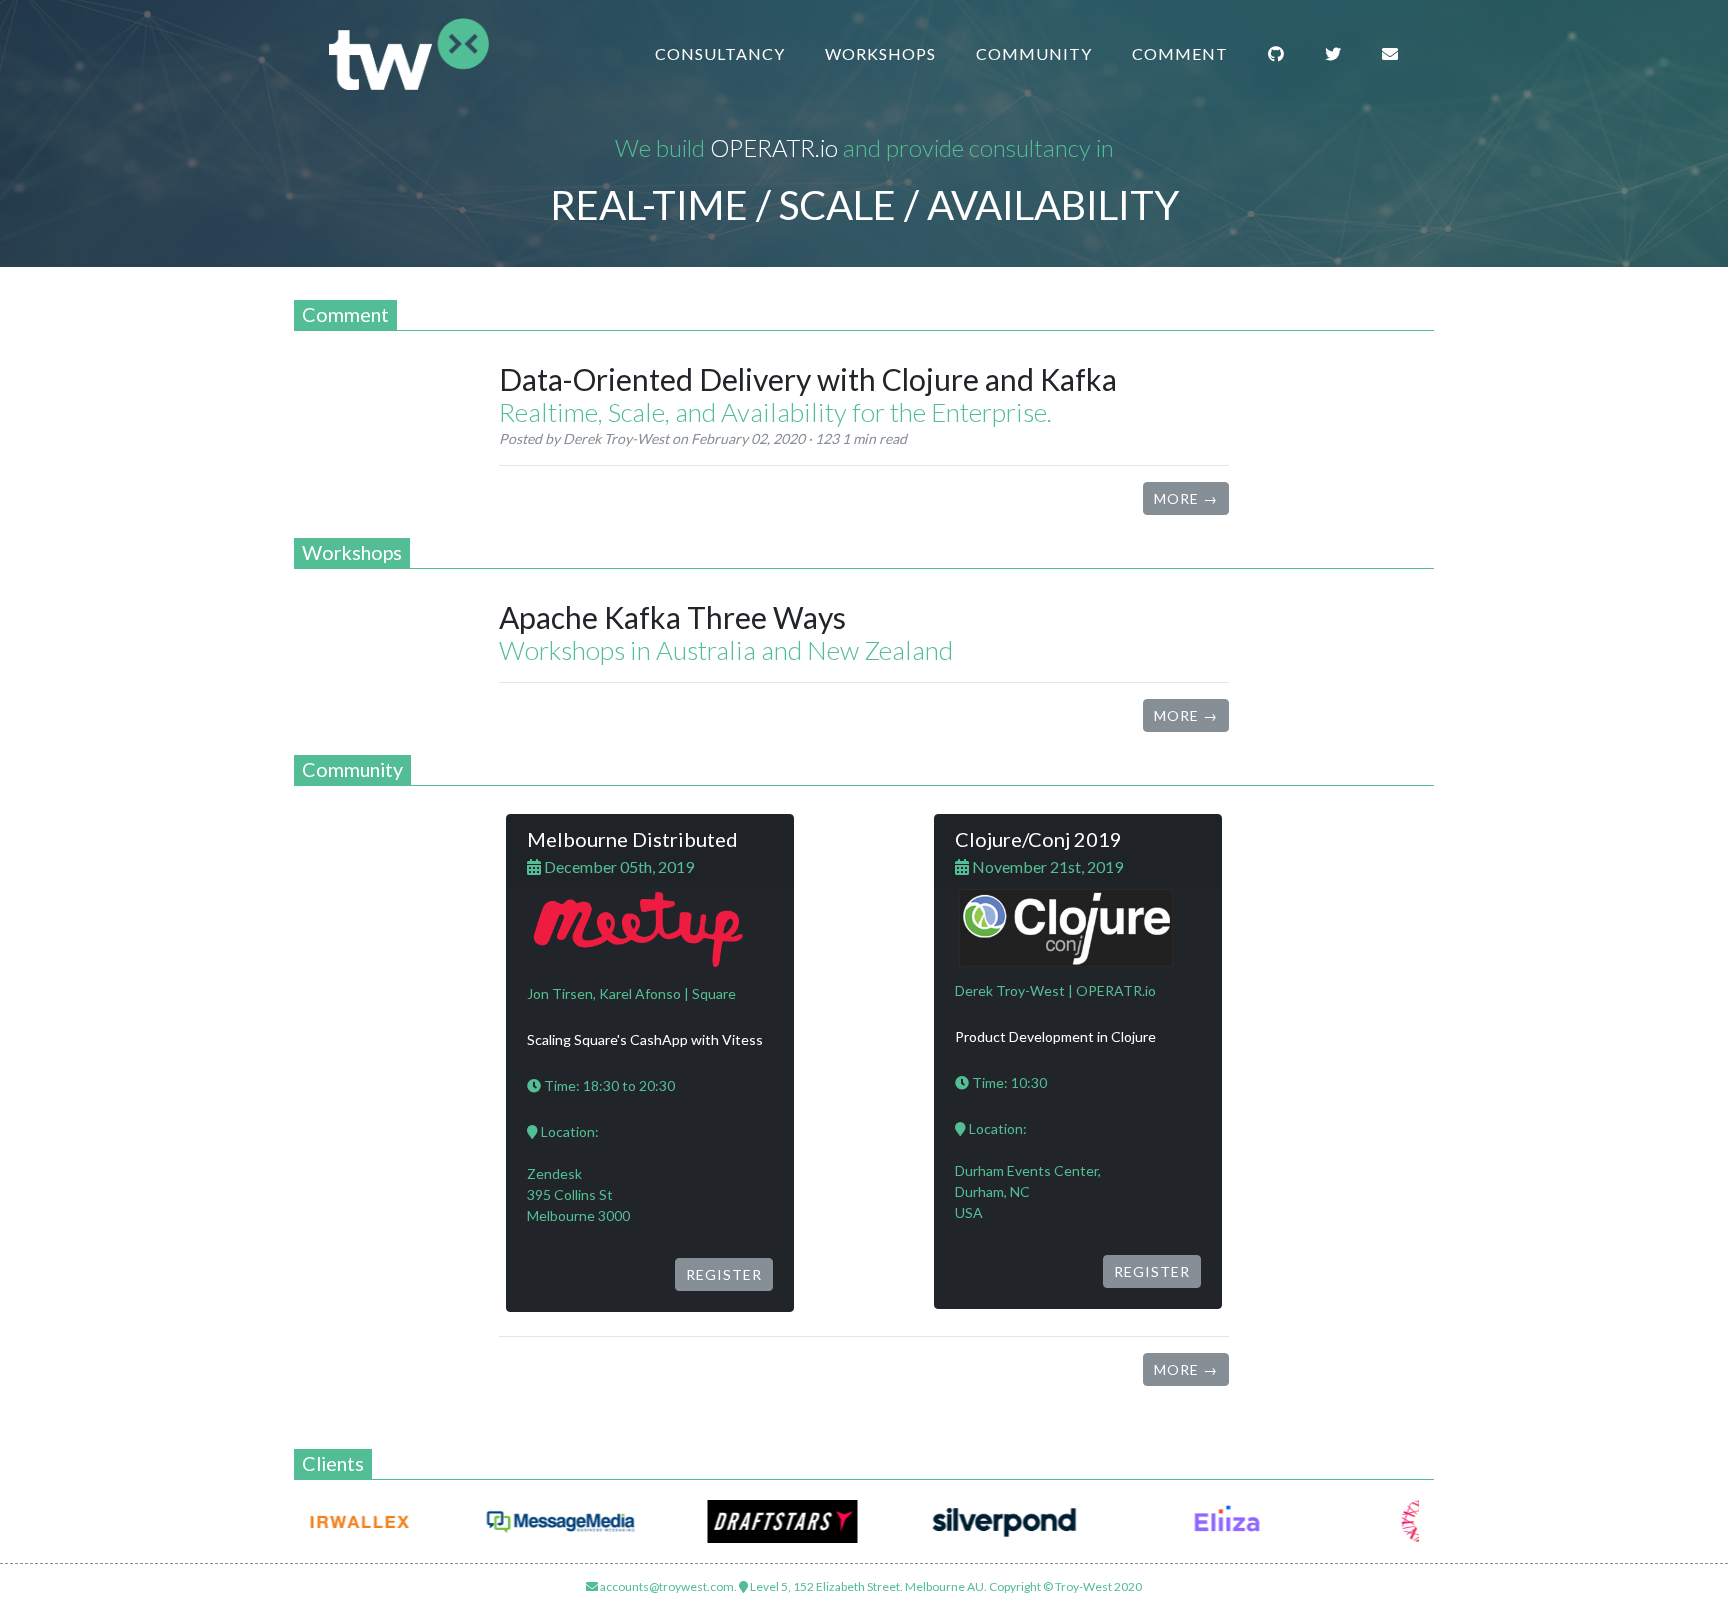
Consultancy (720, 53)
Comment (1180, 53)
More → (1186, 498)
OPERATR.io (774, 147)
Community (1034, 53)
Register (724, 1274)
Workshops (880, 53)
